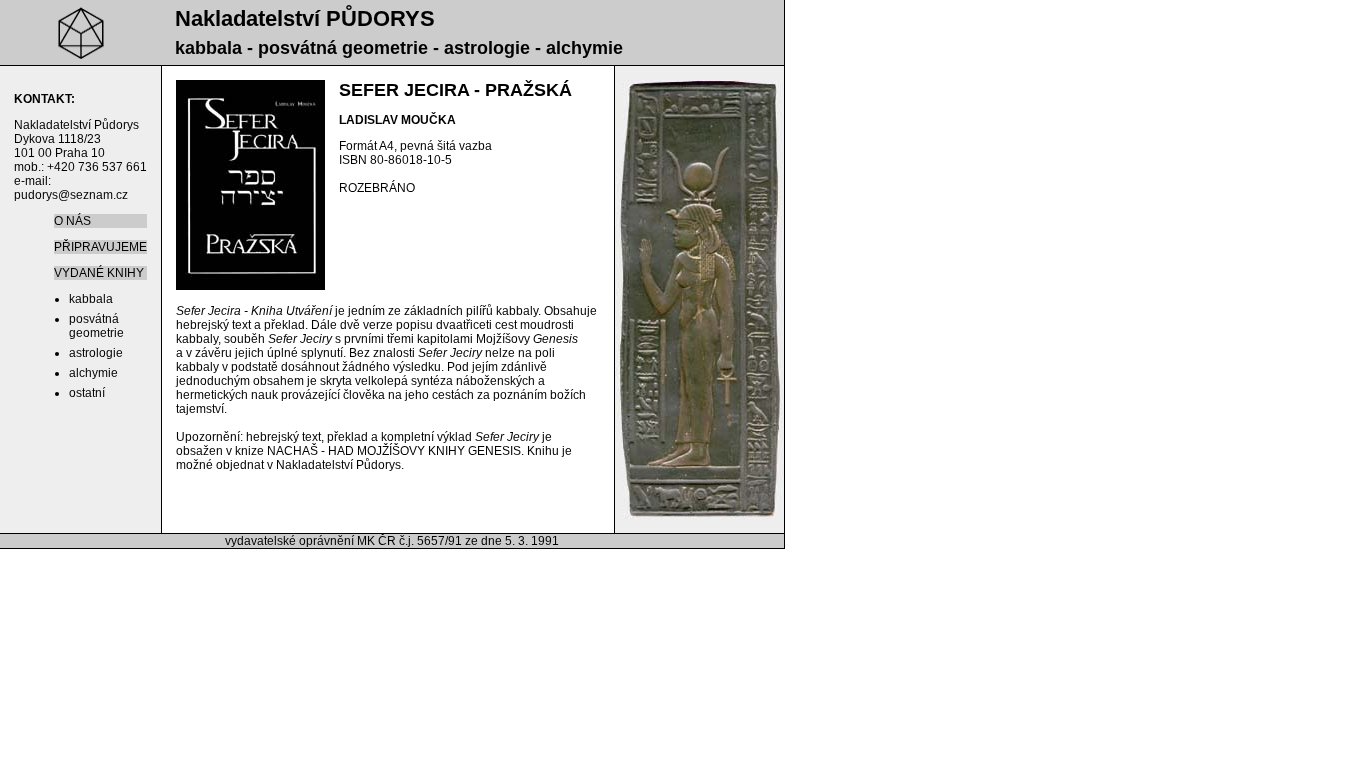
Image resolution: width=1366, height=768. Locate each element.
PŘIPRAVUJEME (100, 247)
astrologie (96, 353)
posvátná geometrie (96, 326)
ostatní (87, 393)
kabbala (91, 299)
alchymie (93, 373)
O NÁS (72, 221)
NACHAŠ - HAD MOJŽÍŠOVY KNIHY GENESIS (394, 451)
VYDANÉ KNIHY (99, 273)
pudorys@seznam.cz (71, 195)
